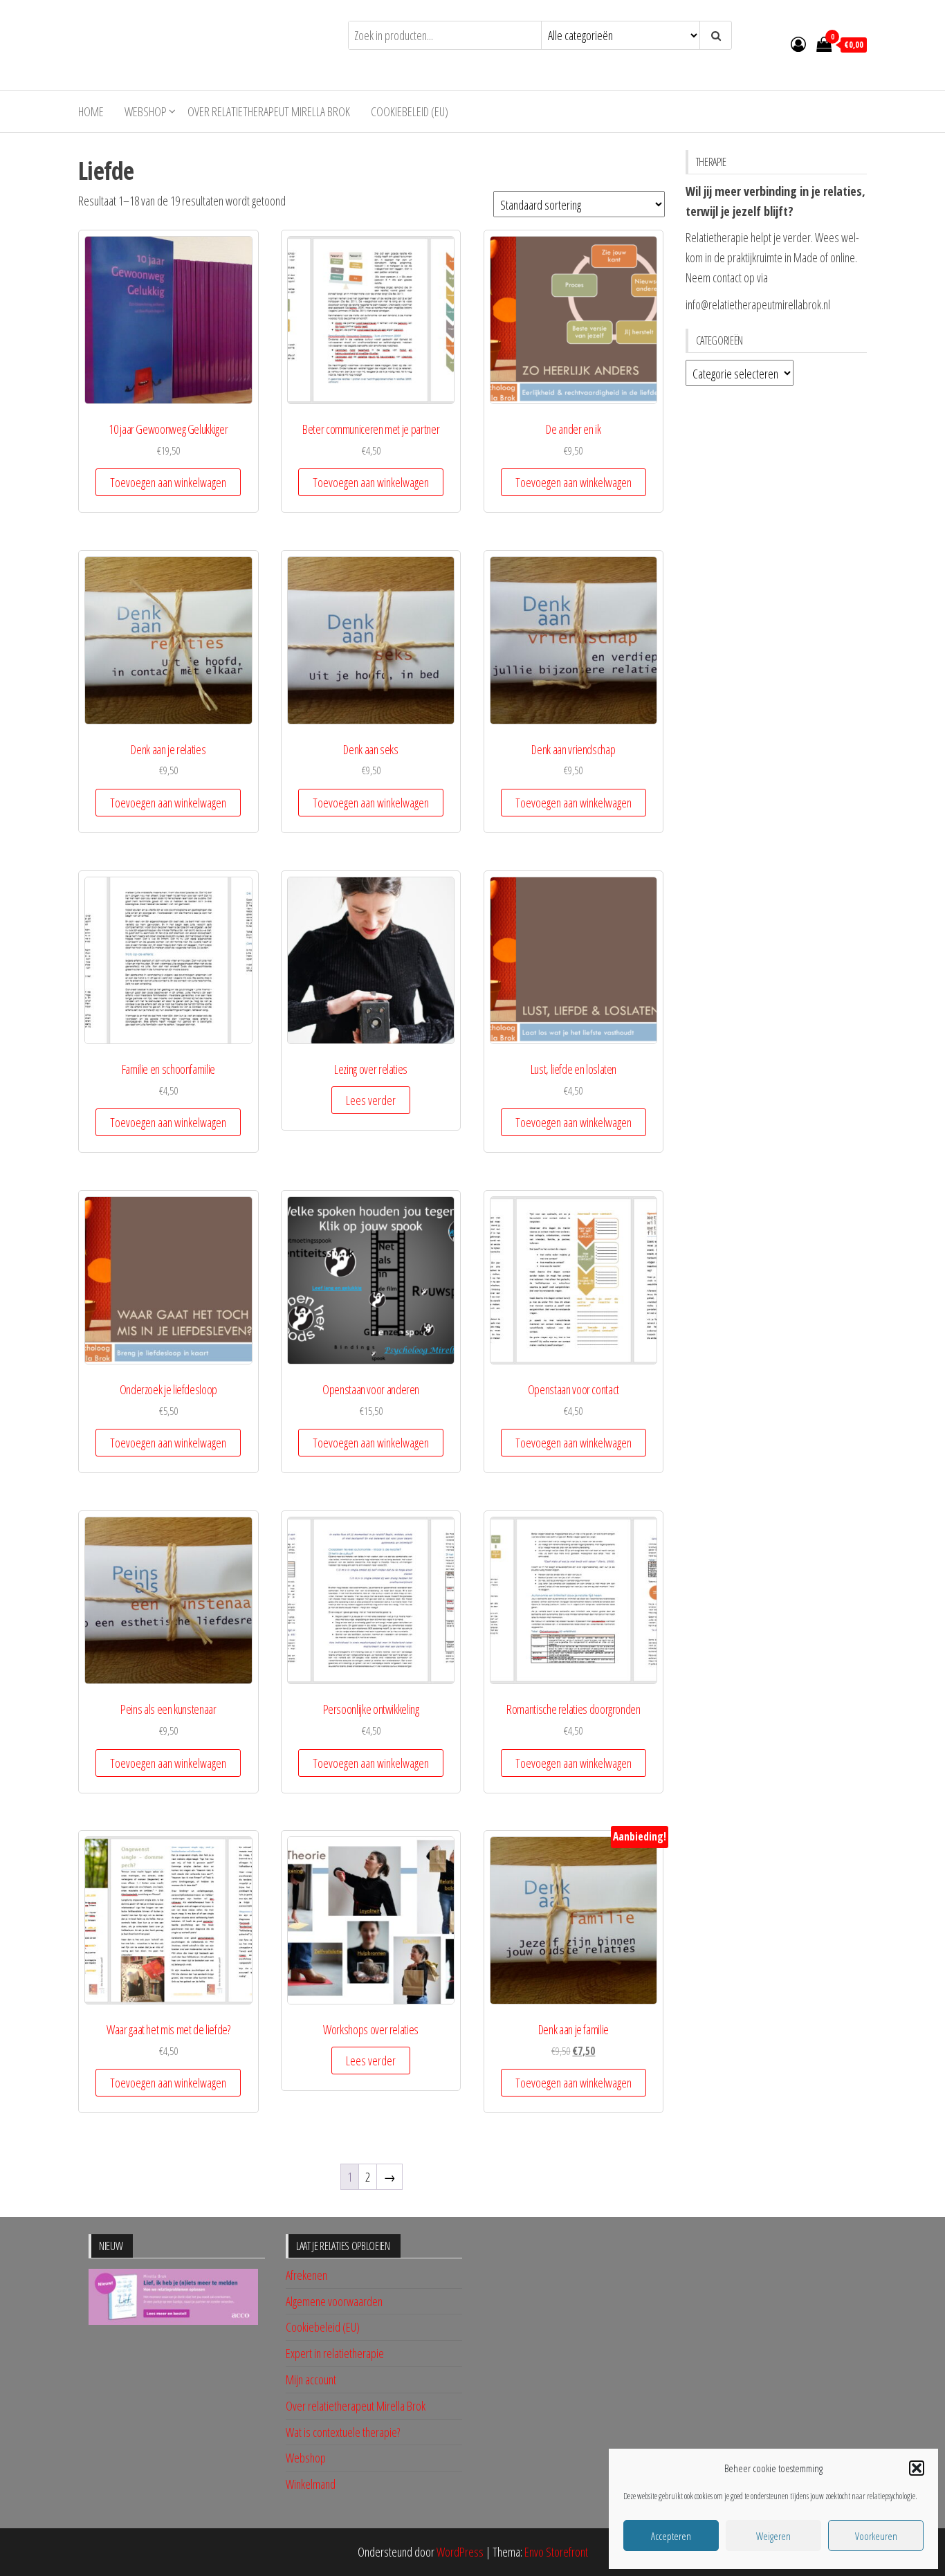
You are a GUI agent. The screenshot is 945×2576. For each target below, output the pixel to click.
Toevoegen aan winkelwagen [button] (168, 482)
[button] (917, 2468)
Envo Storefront (556, 2552)
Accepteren (671, 2536)
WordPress (460, 2552)
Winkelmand (311, 2484)
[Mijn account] (798, 44)
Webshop (146, 111)
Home (91, 111)
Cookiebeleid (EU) (410, 111)
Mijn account (311, 2379)
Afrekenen (306, 2275)
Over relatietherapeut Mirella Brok (269, 111)
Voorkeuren (876, 2536)
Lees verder (371, 1100)
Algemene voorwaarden (334, 2301)
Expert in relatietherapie (335, 2353)
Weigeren (773, 2536)
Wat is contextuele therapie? (343, 2432)
